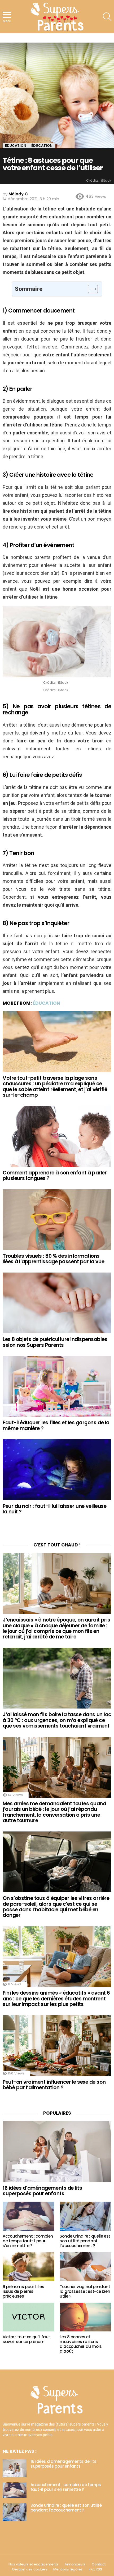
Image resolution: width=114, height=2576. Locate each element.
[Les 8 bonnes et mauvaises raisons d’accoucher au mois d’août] (85, 2317)
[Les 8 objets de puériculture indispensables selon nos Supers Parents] (57, 1303)
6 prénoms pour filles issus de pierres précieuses (23, 2291)
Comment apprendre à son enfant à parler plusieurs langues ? (55, 1175)
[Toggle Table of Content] (90, 289)
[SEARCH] (107, 17)
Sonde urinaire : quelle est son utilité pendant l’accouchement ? (85, 2241)
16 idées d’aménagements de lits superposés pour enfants (42, 2191)
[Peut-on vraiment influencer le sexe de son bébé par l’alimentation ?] (57, 2045)
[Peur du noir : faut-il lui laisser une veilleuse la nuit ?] (57, 1470)
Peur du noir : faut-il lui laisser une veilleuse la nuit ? (54, 1509)
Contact (99, 2564)
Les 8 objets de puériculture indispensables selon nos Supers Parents (55, 1342)
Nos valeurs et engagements (34, 2564)
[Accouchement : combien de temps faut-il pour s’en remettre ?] (28, 2216)
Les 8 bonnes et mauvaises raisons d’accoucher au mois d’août (81, 2344)
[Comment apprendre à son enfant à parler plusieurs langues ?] (57, 1136)
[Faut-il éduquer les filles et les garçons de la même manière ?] (57, 1386)
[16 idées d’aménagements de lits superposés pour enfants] (57, 2151)
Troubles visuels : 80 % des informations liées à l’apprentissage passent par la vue (53, 1259)
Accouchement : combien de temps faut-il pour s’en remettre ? (28, 2241)
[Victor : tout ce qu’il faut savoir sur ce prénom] (28, 2317)
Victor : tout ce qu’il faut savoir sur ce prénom (26, 2339)
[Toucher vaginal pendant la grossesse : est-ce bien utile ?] (85, 2267)
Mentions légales (68, 2569)
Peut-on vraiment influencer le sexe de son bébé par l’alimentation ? (54, 2085)
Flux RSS (95, 2569)
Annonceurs (75, 2564)
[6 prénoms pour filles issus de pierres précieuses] (28, 2267)
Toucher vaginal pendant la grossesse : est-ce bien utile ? (85, 2291)
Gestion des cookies (30, 2569)
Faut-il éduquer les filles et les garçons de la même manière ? (56, 1425)
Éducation (47, 1003)
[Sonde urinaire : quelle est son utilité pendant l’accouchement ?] (85, 2216)
